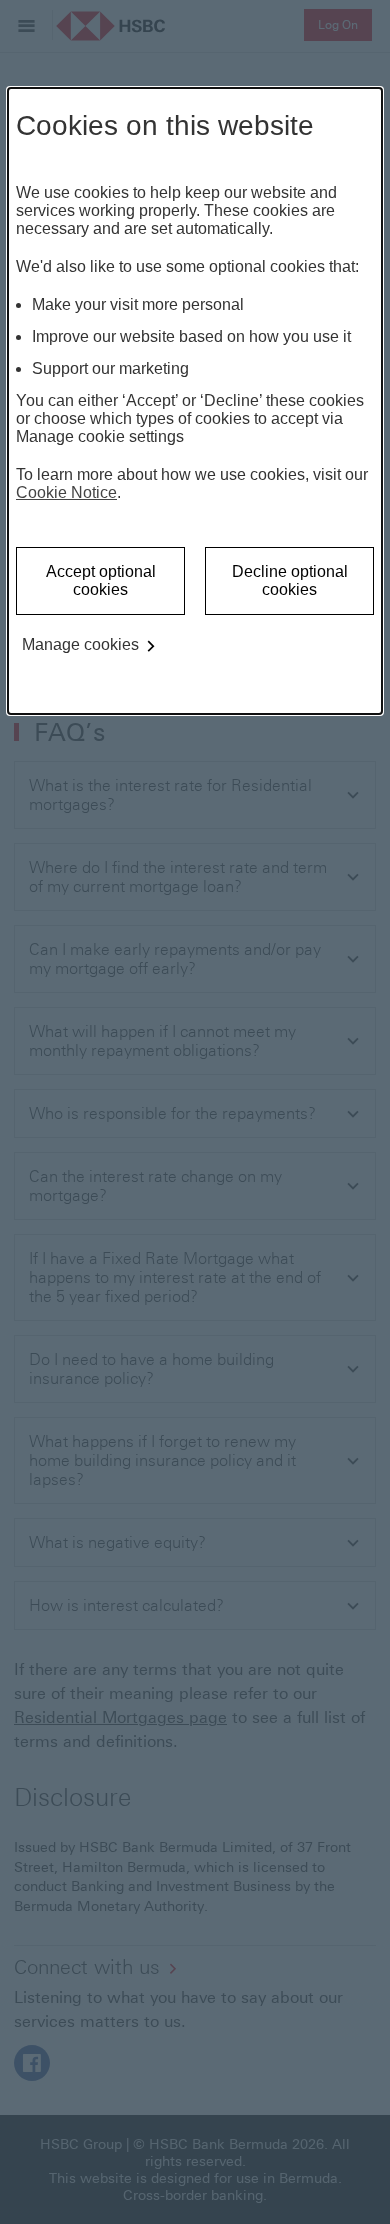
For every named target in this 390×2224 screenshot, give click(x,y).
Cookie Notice (66, 492)
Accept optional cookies (101, 580)
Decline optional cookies (290, 580)
